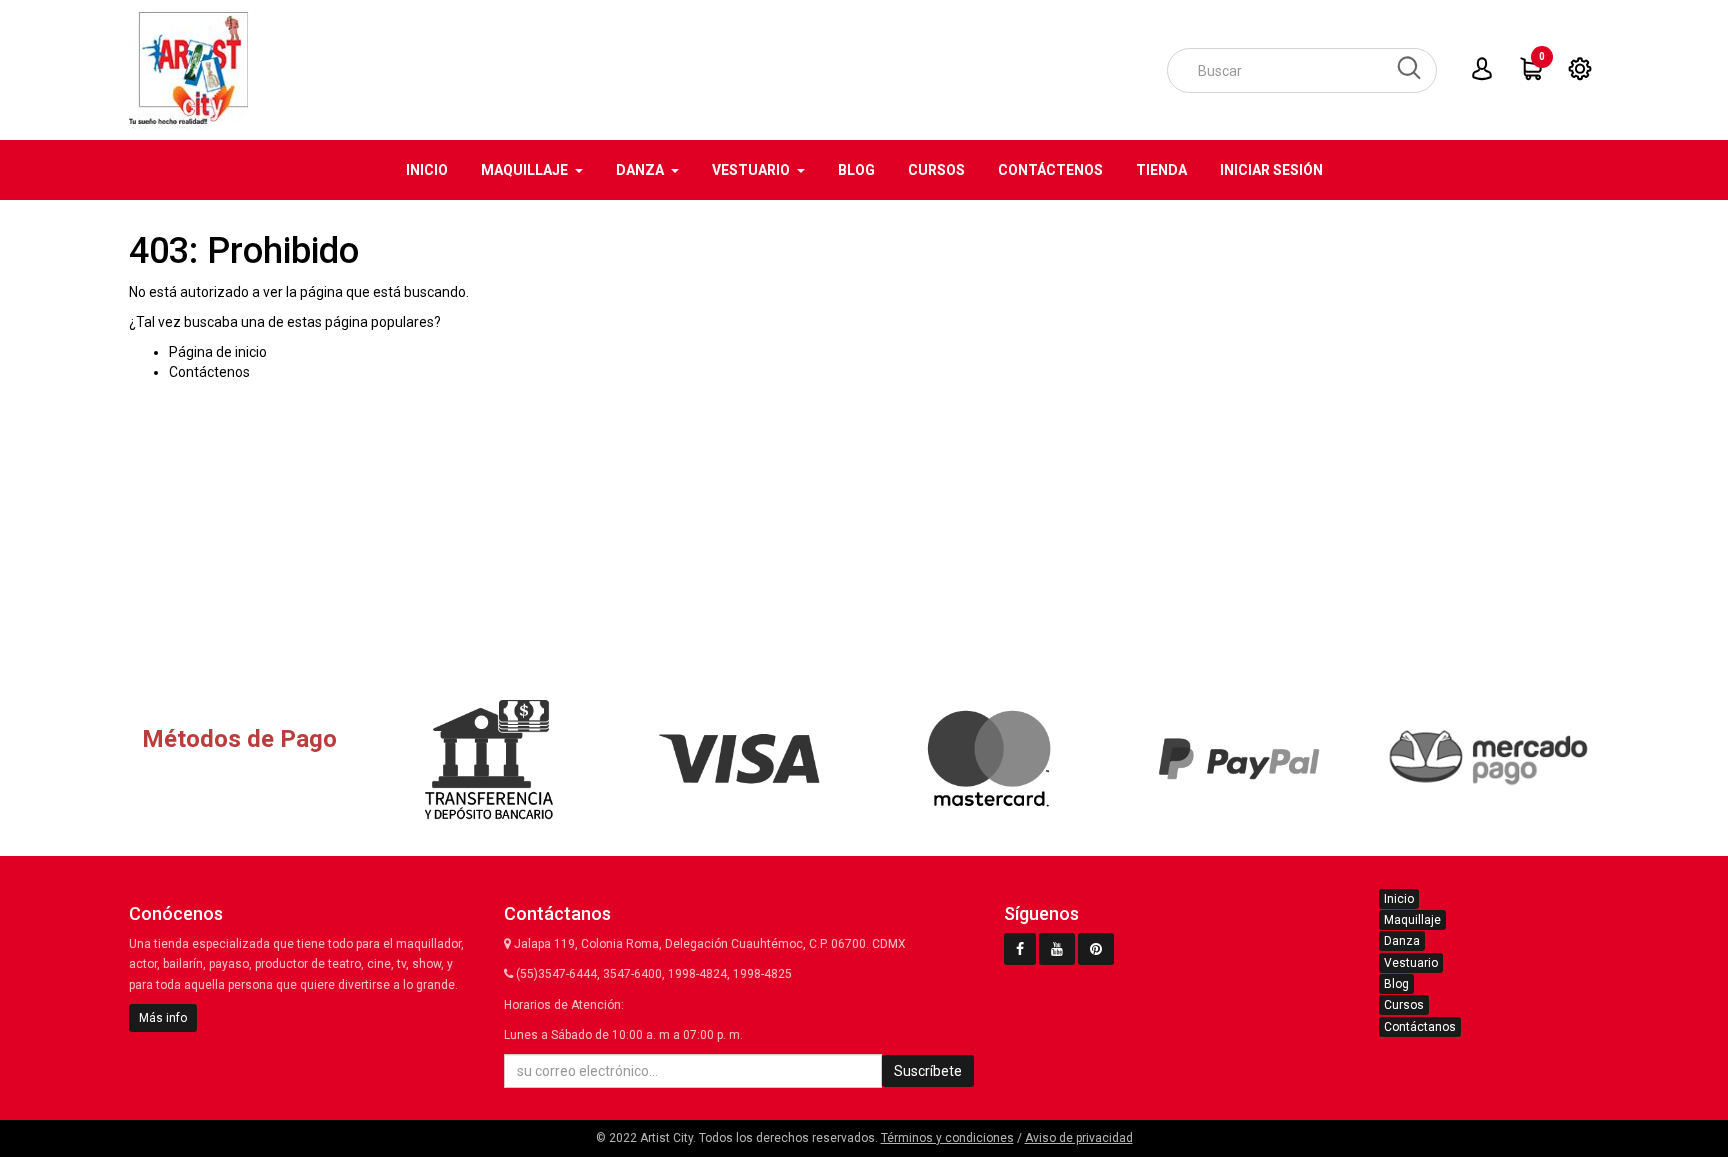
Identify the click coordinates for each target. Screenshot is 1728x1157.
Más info (163, 1018)
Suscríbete (928, 1071)
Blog (1396, 984)
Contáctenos (209, 372)
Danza (1402, 941)
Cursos (1404, 1005)
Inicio (1399, 899)
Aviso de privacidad (1079, 1138)
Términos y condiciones (947, 1138)
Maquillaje (1412, 920)
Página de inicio (218, 352)
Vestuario (1411, 963)
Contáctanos (1420, 1027)
